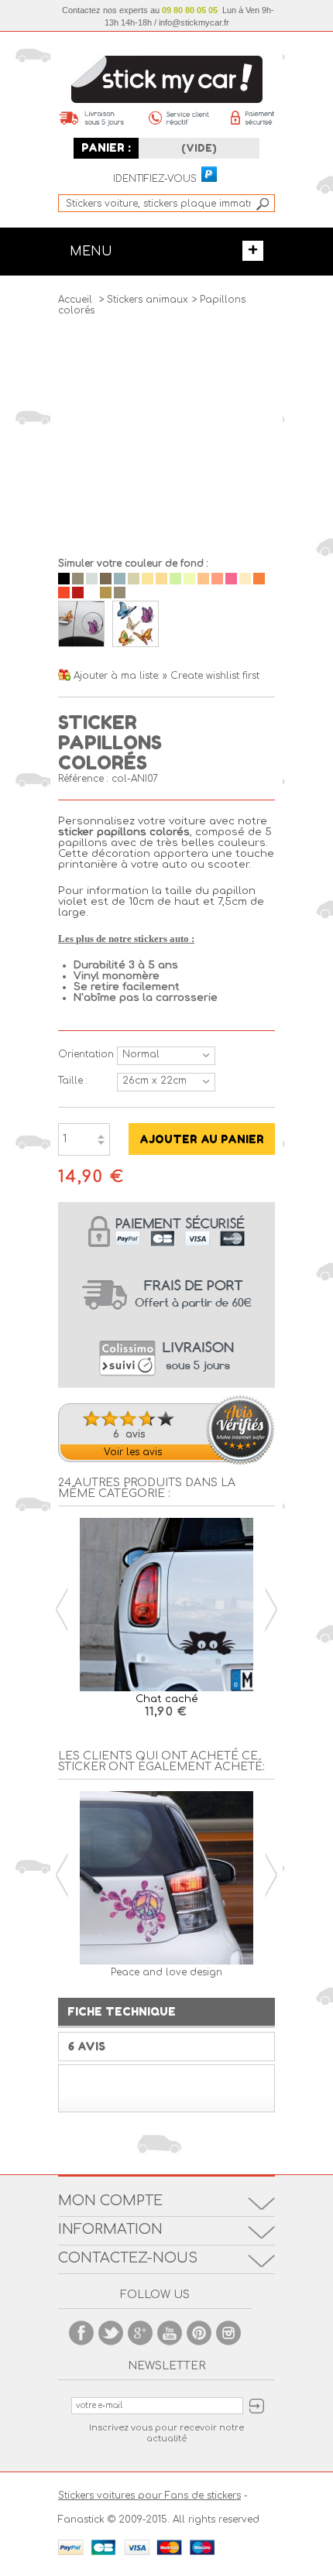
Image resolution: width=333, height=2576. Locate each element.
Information (110, 2229)
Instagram (228, 2333)
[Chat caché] (166, 1606)
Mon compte (110, 2201)
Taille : (73, 1081)
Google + (140, 2333)
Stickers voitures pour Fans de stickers (149, 2495)
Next (271, 1610)
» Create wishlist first (211, 676)
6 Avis (87, 2046)
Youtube (170, 2333)
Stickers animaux (148, 300)
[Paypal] (208, 175)
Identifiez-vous (155, 179)
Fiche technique (122, 2011)
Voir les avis (133, 1452)
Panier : (106, 147)
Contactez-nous (128, 2258)
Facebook (81, 2333)
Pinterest (199, 2333)
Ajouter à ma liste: (118, 676)
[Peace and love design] (166, 1879)
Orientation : (84, 1054)
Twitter (111, 2333)
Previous (62, 1610)
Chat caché (167, 1699)
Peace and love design (166, 1972)
